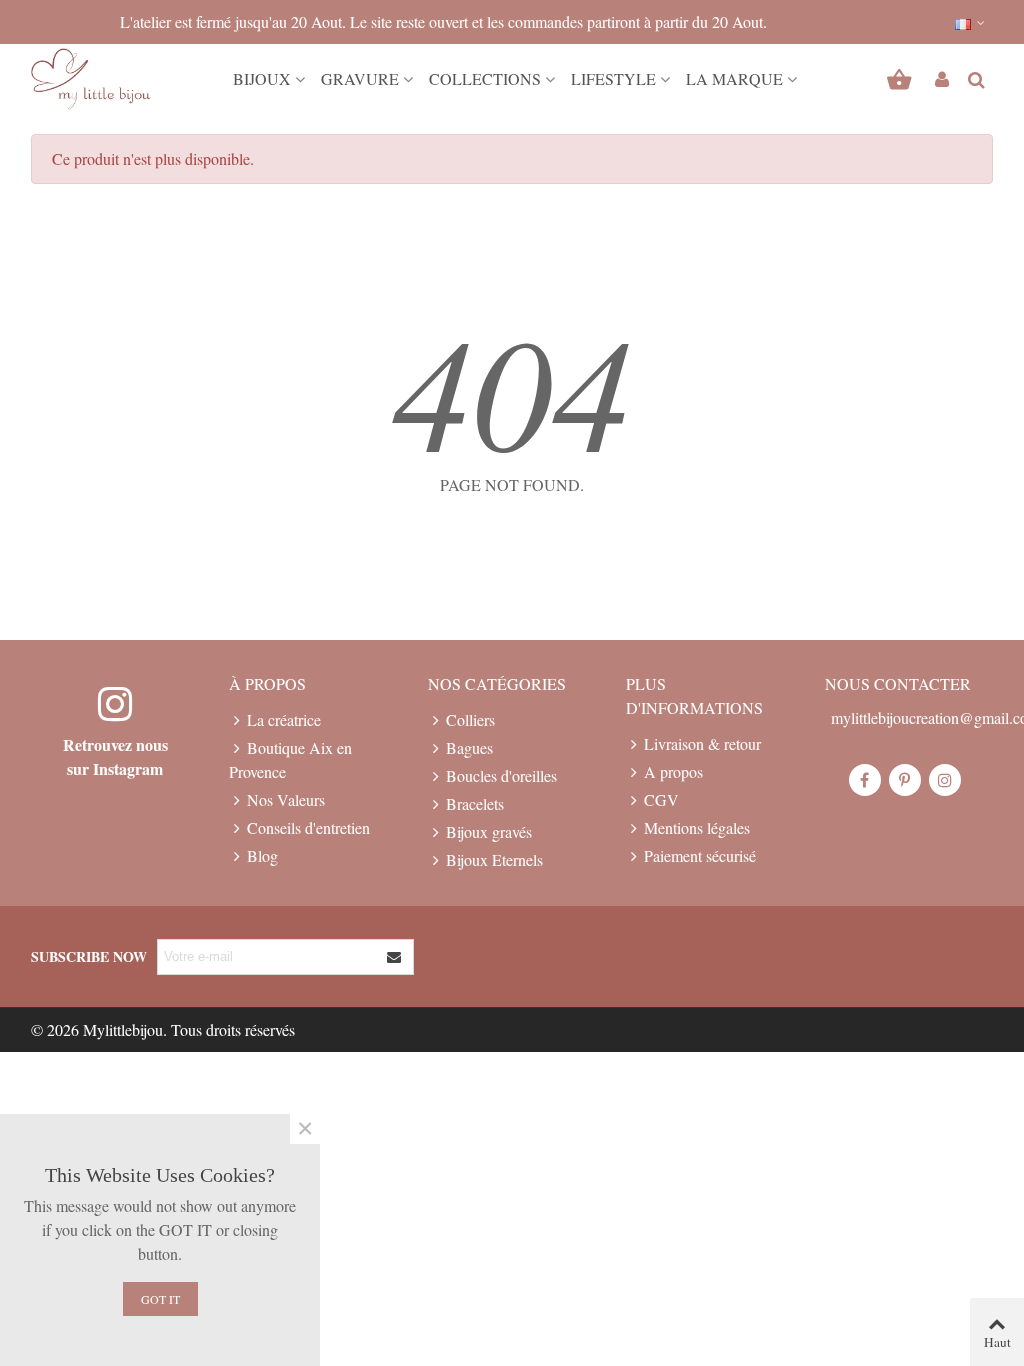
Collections (485, 78)
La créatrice (284, 719)
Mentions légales (697, 827)
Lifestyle (613, 78)
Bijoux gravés (489, 831)
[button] (971, 22)
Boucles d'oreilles (501, 775)
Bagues (469, 747)
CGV (661, 799)
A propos (673, 771)
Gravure (360, 78)
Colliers (470, 719)
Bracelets (475, 803)
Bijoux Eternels (494, 859)
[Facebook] (865, 780)
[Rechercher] (976, 76)
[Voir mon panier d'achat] (901, 79)
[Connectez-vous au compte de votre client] (942, 79)
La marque (734, 78)
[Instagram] (945, 780)
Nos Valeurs (286, 799)
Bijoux (262, 78)
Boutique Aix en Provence (290, 759)
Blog (262, 855)
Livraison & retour (702, 743)
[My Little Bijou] (91, 79)
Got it (160, 1299)
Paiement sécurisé (700, 855)
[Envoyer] (395, 957)
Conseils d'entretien (308, 827)
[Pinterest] (905, 780)
